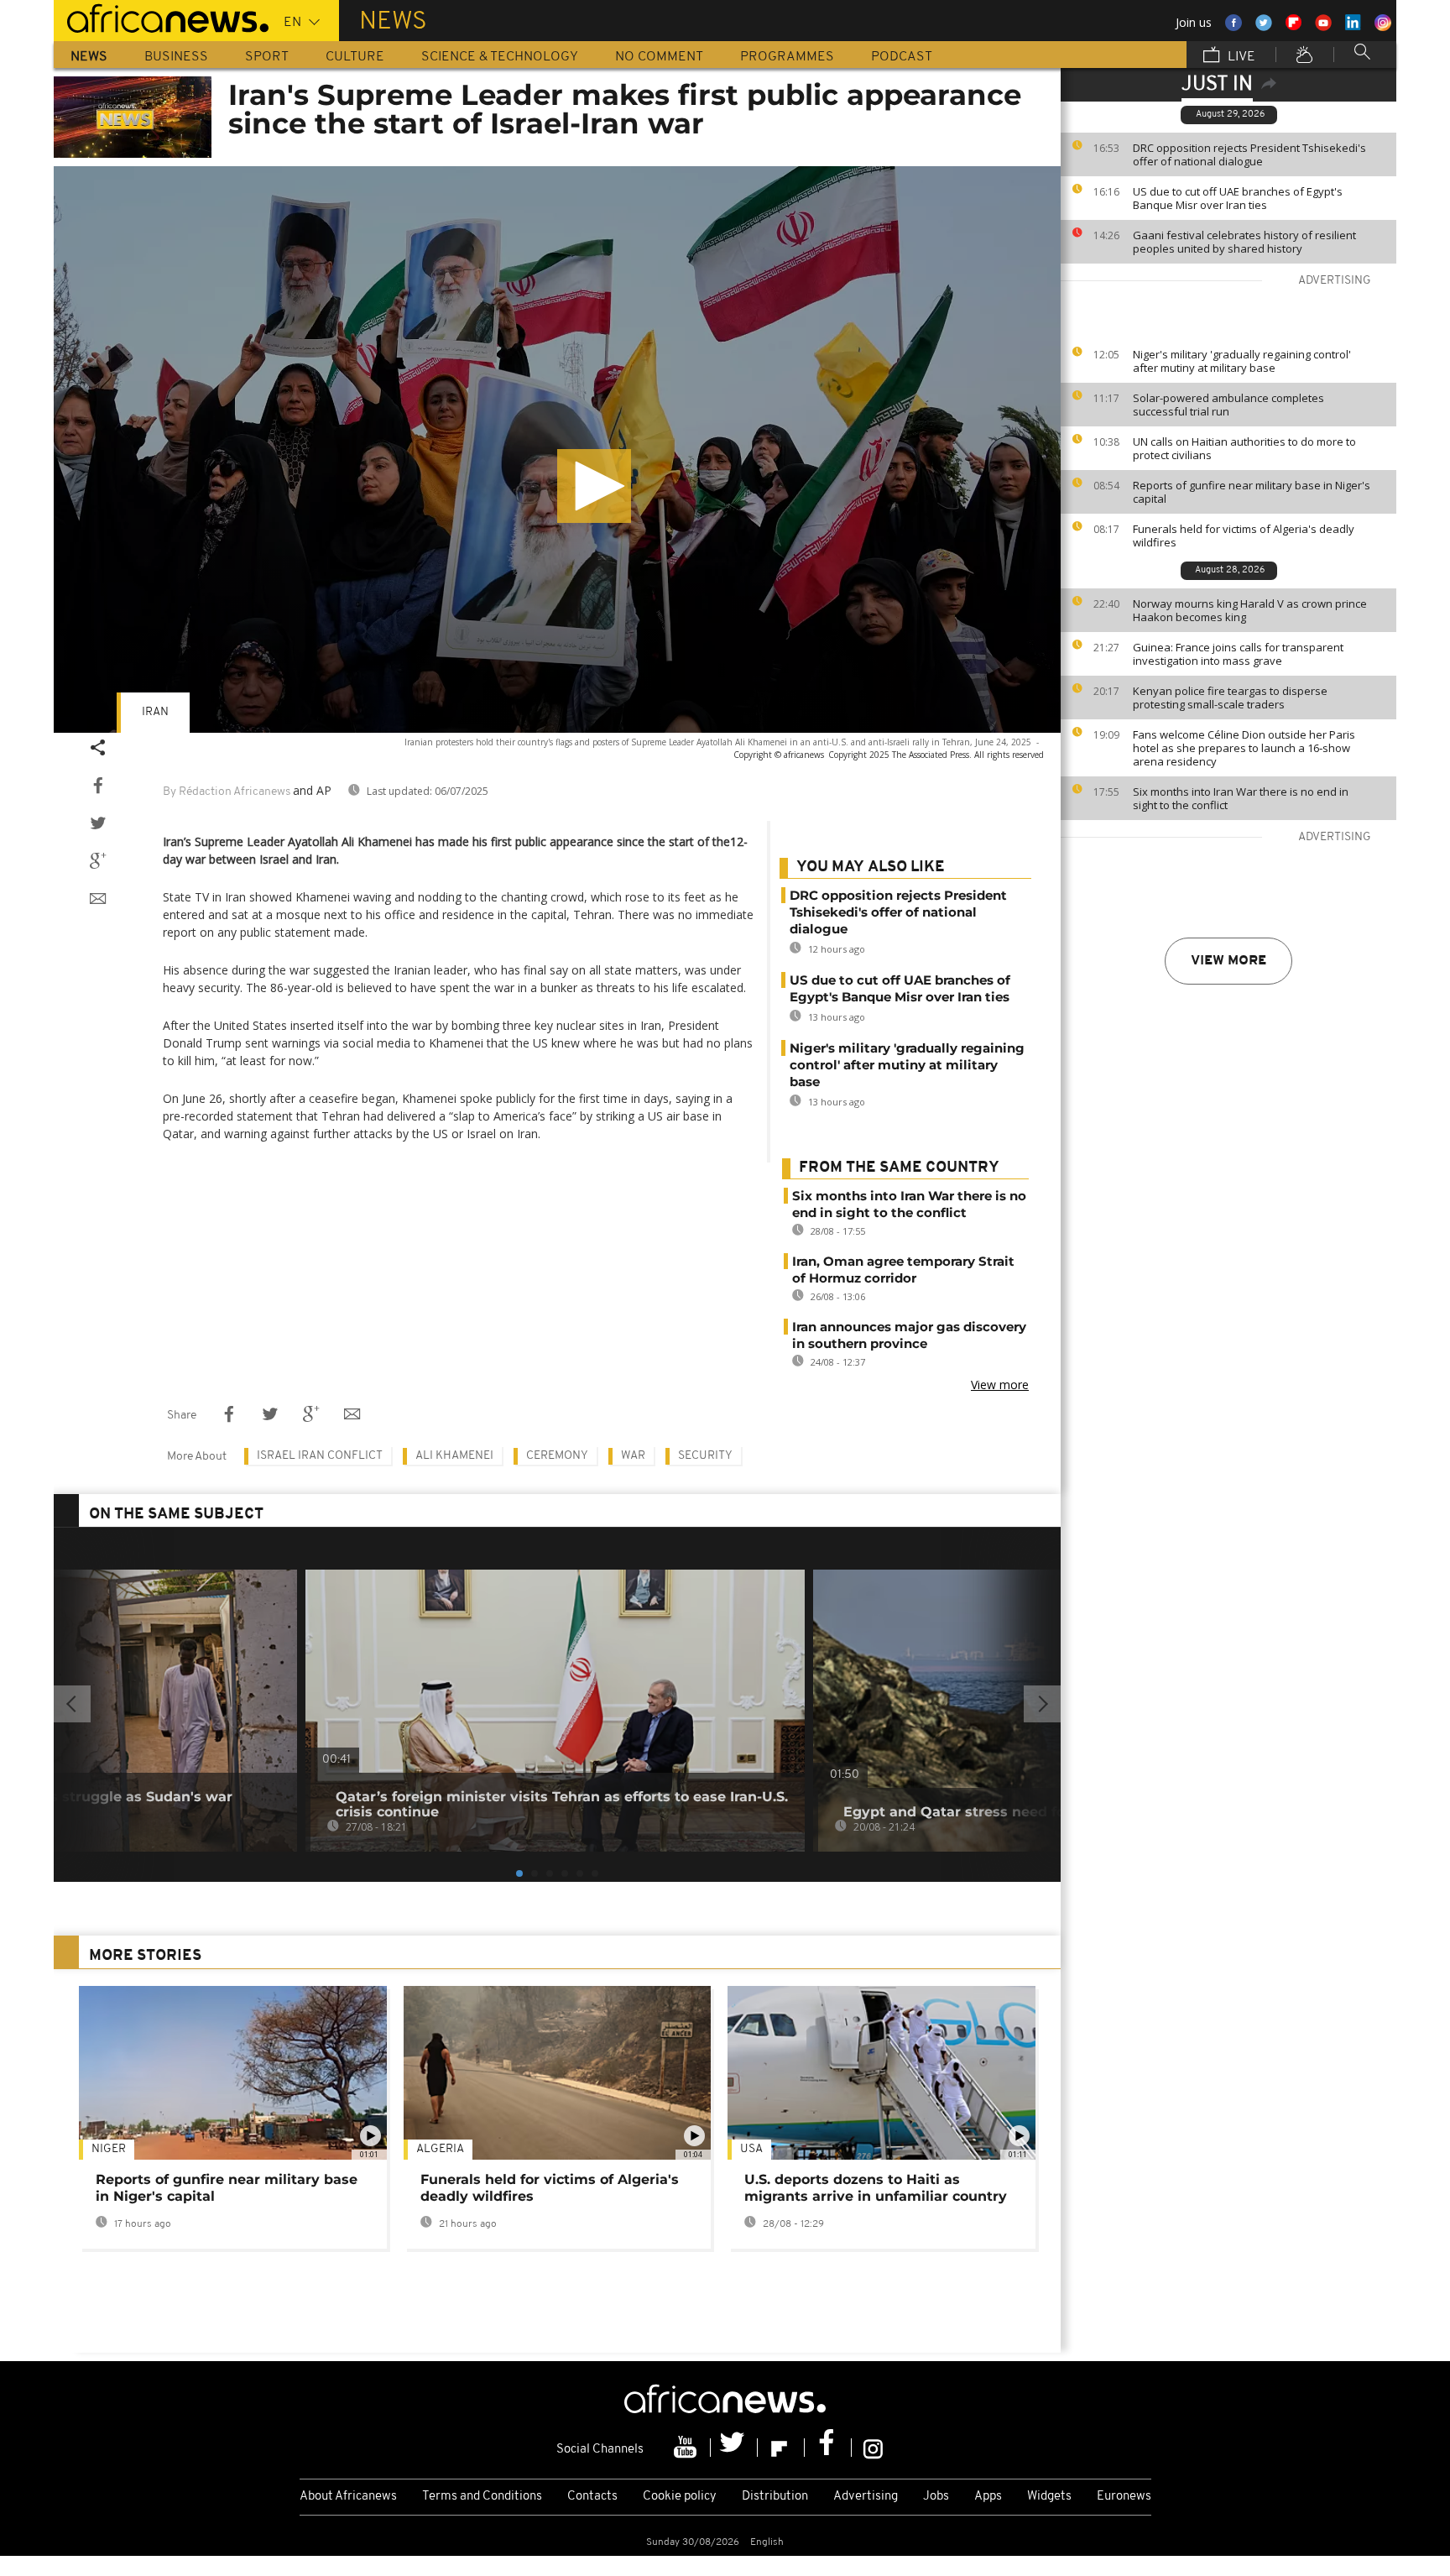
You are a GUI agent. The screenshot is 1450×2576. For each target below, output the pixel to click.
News (89, 57)
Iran (155, 712)
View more (1228, 961)
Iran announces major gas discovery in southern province (909, 1335)
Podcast (902, 57)
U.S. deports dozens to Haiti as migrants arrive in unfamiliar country (876, 2188)
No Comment (659, 57)
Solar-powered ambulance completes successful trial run (1228, 405)
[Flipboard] (781, 2448)
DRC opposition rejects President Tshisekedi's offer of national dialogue (1249, 154)
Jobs (936, 2497)
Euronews (1124, 2497)
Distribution (775, 2497)
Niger (109, 2149)
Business (176, 57)
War (633, 1456)
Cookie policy (680, 2497)
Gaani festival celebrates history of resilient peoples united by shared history (1244, 242)
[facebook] (828, 2448)
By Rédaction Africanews (227, 792)
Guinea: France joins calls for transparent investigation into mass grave (1238, 654)
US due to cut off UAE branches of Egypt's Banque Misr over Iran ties (1238, 198)
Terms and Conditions (482, 2497)
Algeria (440, 2149)
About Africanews (348, 2497)
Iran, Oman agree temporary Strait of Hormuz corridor (903, 1270)
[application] (557, 449)
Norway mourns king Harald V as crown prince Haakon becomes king (1250, 610)
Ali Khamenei (454, 1456)
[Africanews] (161, 17)
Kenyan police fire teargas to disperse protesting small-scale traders (1230, 698)
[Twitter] (734, 2448)
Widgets (1049, 2497)
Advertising (866, 2497)
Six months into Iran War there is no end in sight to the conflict (1241, 798)
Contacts (592, 2497)
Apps (988, 2497)
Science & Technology (500, 57)
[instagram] (873, 2448)
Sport (267, 57)
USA (751, 2149)
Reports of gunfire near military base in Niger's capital (1252, 492)
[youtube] (687, 2448)
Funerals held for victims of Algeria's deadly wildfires (1244, 536)
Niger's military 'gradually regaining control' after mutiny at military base (1242, 361)
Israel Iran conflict (320, 1456)
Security (705, 1456)
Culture (355, 57)
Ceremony (557, 1456)
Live (1240, 57)
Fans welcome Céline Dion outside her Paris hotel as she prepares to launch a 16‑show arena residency (1244, 748)
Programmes (787, 57)
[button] (594, 486)
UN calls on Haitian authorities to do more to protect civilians (1244, 448)
